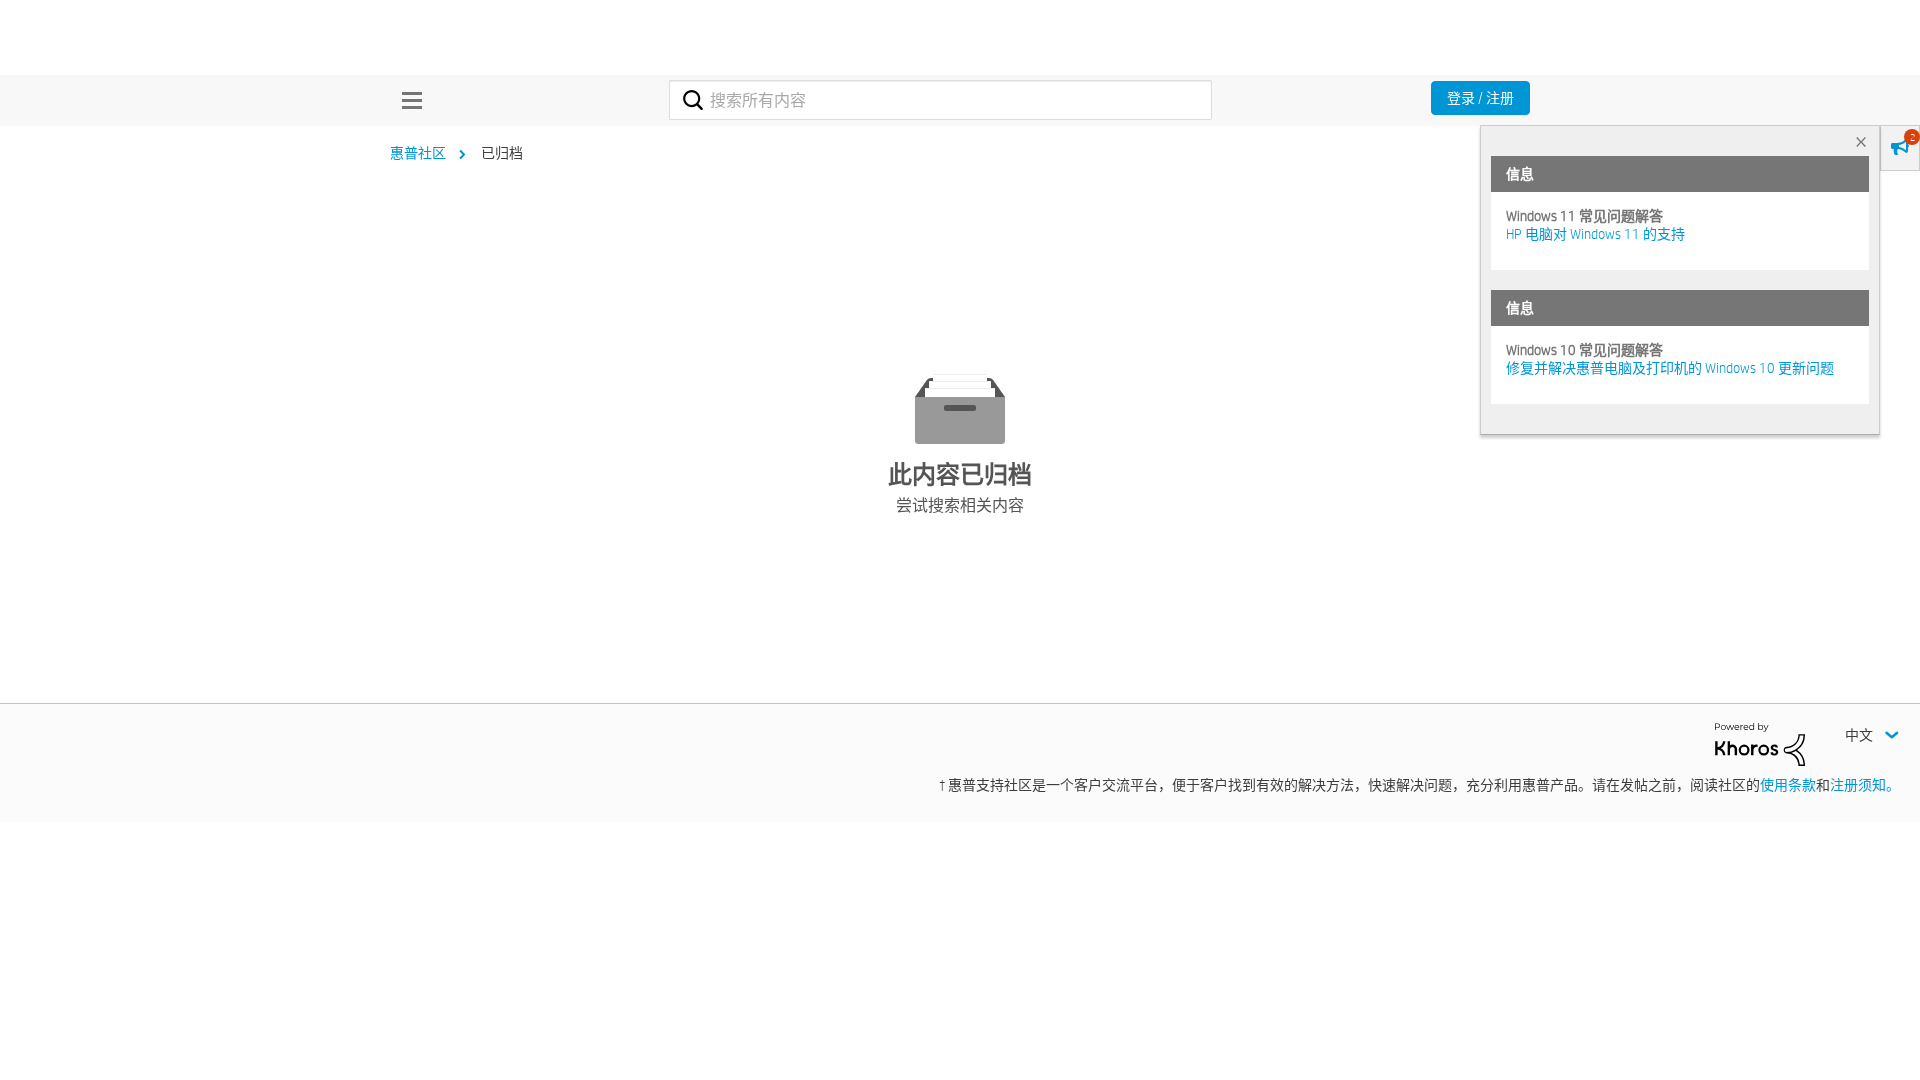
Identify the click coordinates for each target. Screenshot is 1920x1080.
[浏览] (407, 100)
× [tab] (1861, 141)
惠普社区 (418, 153)
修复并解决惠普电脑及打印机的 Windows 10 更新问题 (1670, 368)
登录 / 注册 (1480, 98)
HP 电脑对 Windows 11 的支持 (1595, 234)
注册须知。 (1865, 785)
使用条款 (1788, 785)
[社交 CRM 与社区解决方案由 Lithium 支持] (1760, 743)
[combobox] (940, 100)
